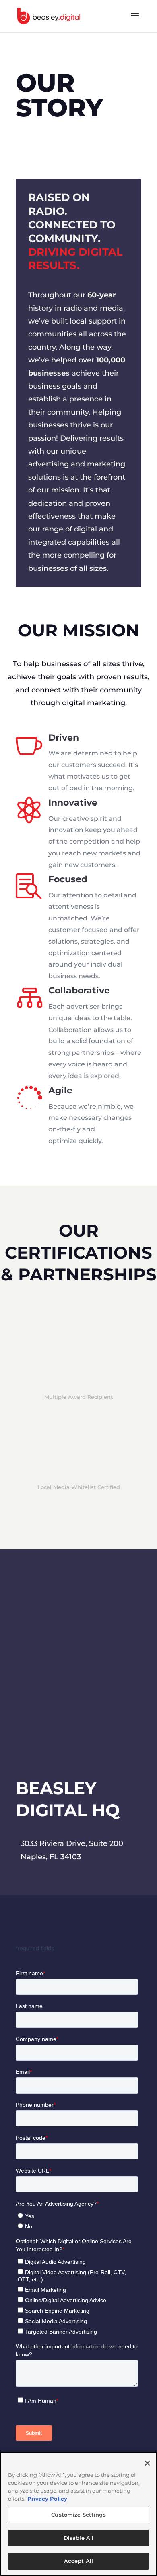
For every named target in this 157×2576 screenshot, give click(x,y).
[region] (78, 2514)
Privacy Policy (47, 2499)
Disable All (78, 2538)
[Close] (147, 2463)
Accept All (78, 2561)
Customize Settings (78, 2515)
